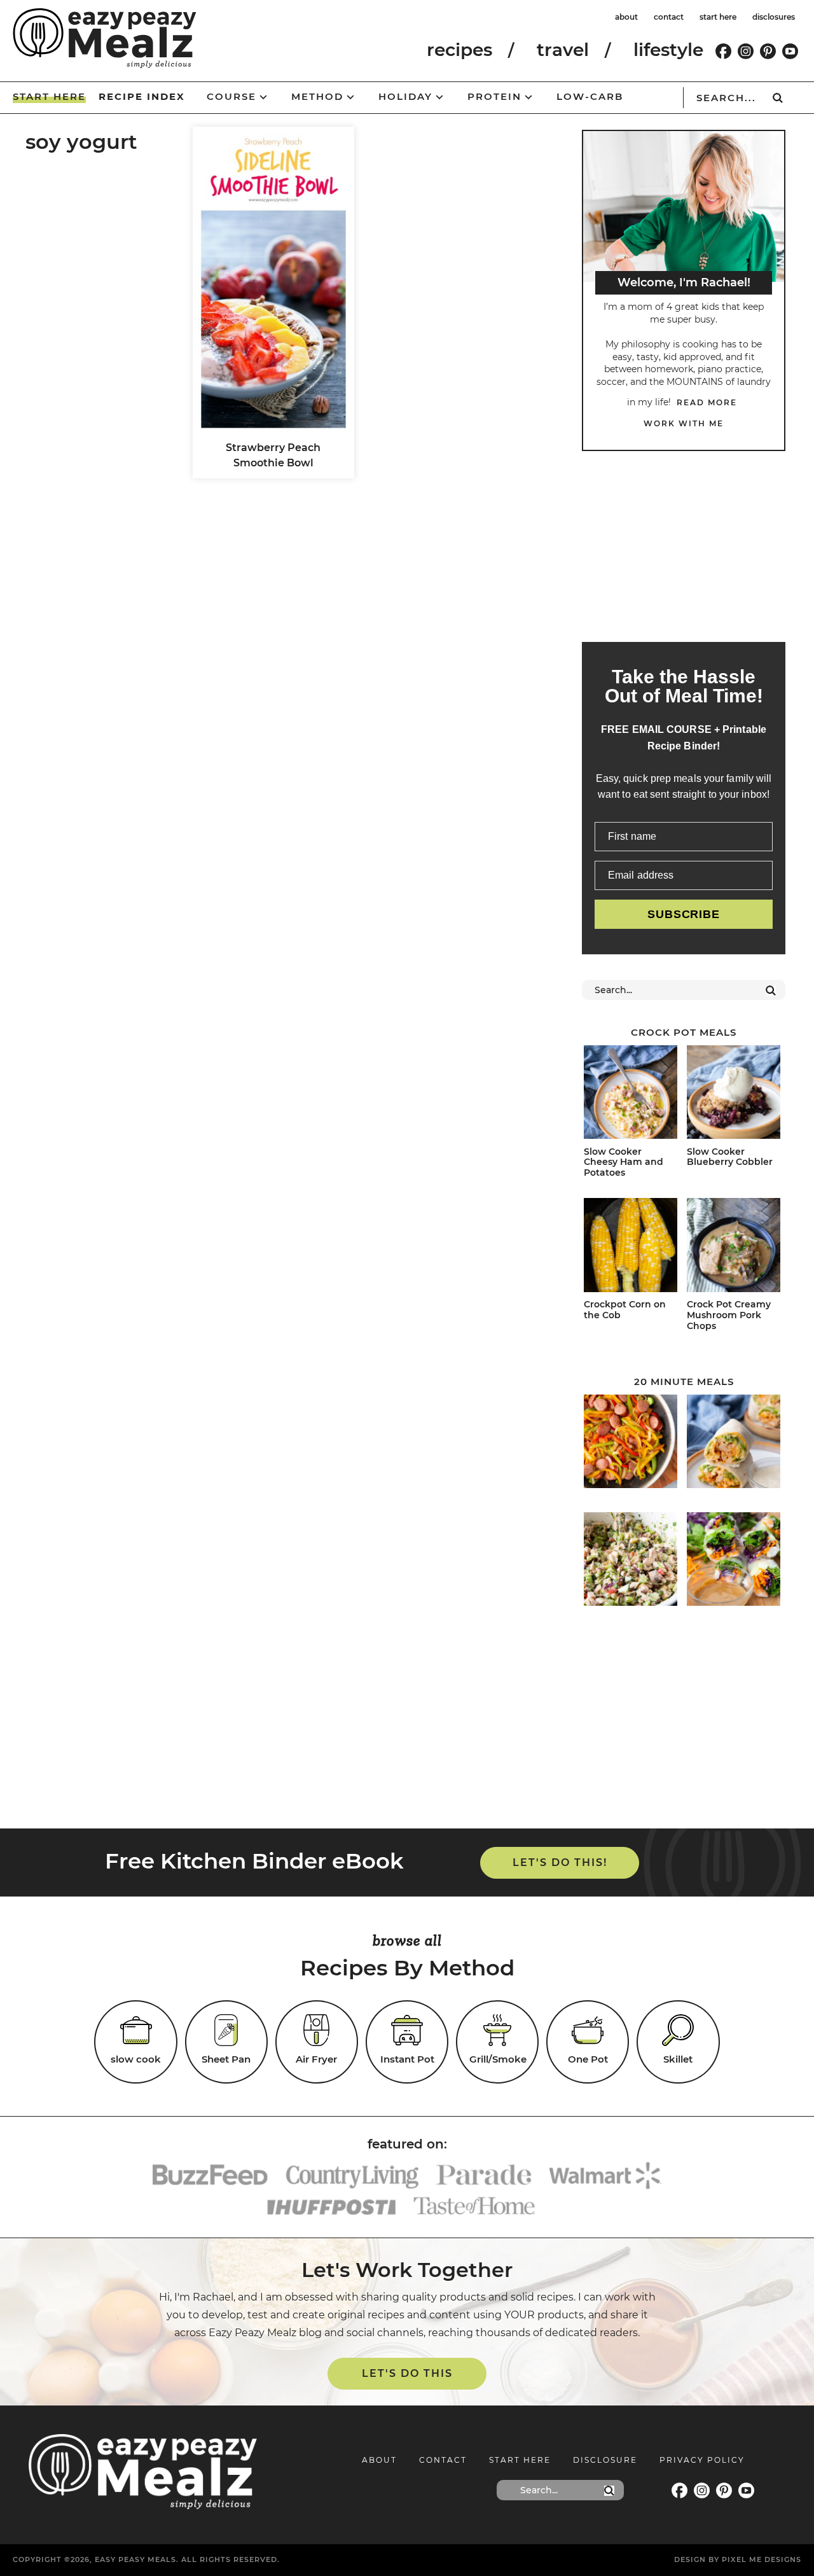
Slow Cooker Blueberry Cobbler (730, 1157)
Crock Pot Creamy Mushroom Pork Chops (729, 1315)
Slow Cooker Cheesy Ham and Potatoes (624, 1162)
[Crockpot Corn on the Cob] (631, 1247)
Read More (707, 402)
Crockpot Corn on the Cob (625, 1310)
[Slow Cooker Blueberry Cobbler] (734, 1094)
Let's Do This (407, 2373)
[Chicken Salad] (631, 1561)
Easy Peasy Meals (105, 38)
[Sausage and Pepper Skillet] (631, 1444)
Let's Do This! (560, 1862)
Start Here (520, 2460)
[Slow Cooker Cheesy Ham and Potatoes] (631, 1094)
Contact (443, 2460)
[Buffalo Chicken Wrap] (734, 1444)
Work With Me (684, 423)
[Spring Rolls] (734, 1561)
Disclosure (605, 2460)
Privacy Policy (702, 2460)
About (379, 2460)
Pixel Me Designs (762, 2559)
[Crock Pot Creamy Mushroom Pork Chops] (734, 1247)
